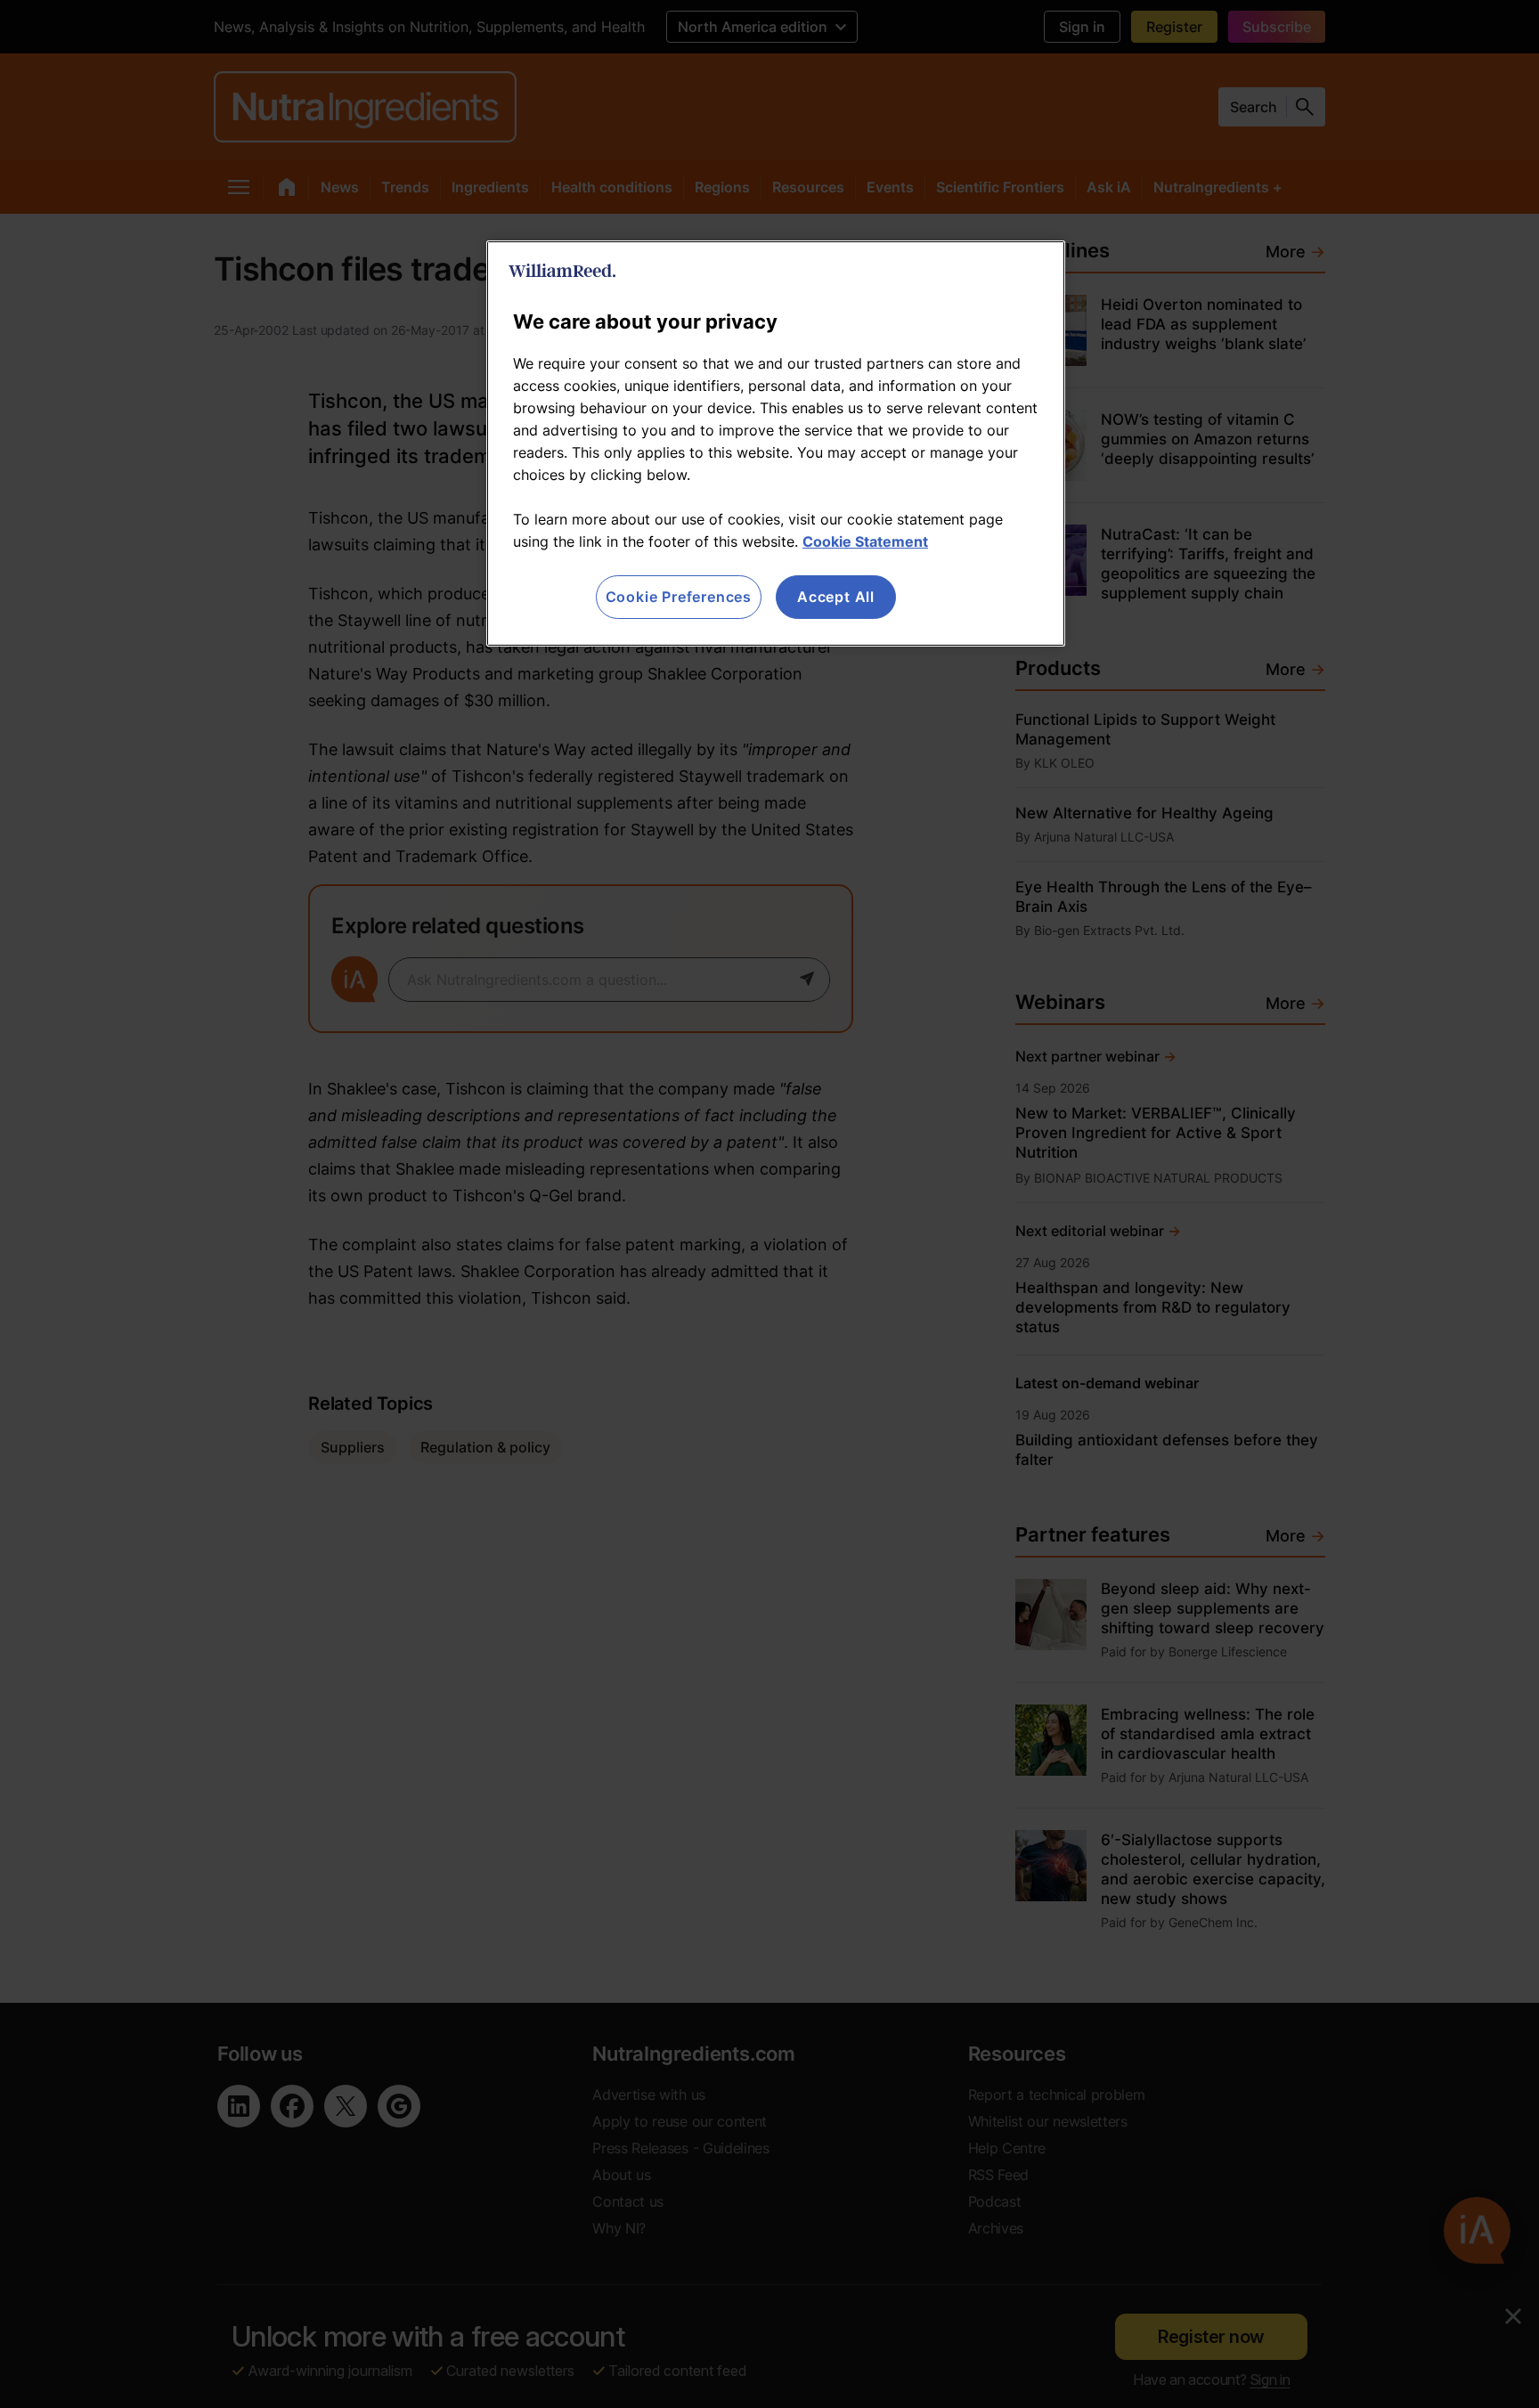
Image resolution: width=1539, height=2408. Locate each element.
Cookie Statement (865, 541)
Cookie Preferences (679, 597)
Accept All (836, 597)
